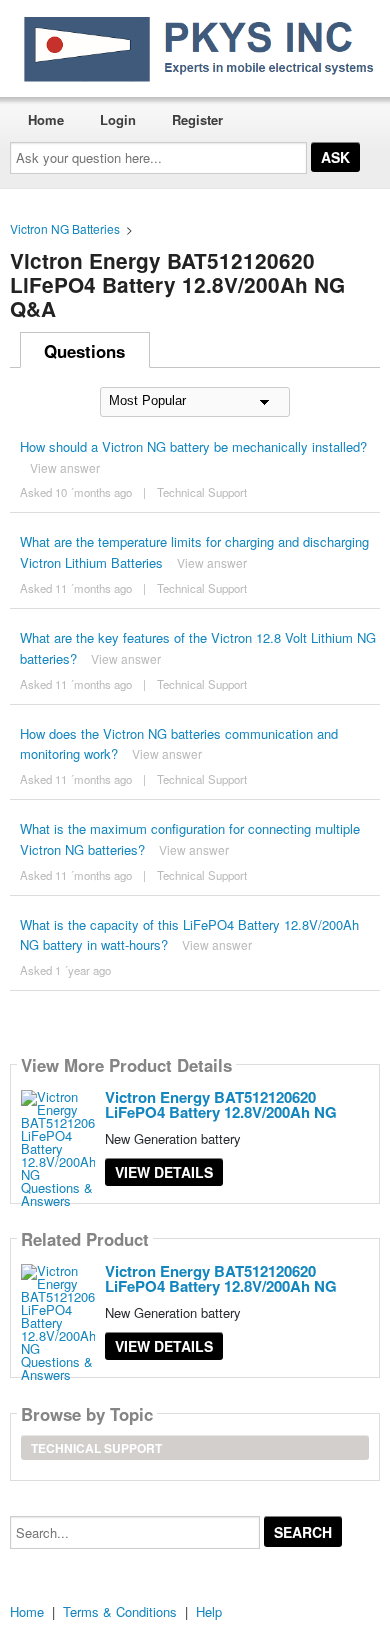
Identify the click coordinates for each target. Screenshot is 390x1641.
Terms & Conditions (120, 1611)
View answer (65, 467)
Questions (84, 351)
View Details (164, 1172)
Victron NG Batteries (65, 228)
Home (46, 119)
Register (197, 119)
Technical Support (202, 492)
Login (118, 119)
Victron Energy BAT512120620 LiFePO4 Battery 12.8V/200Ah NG (221, 1104)
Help (209, 1611)
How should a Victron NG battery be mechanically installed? (193, 446)
